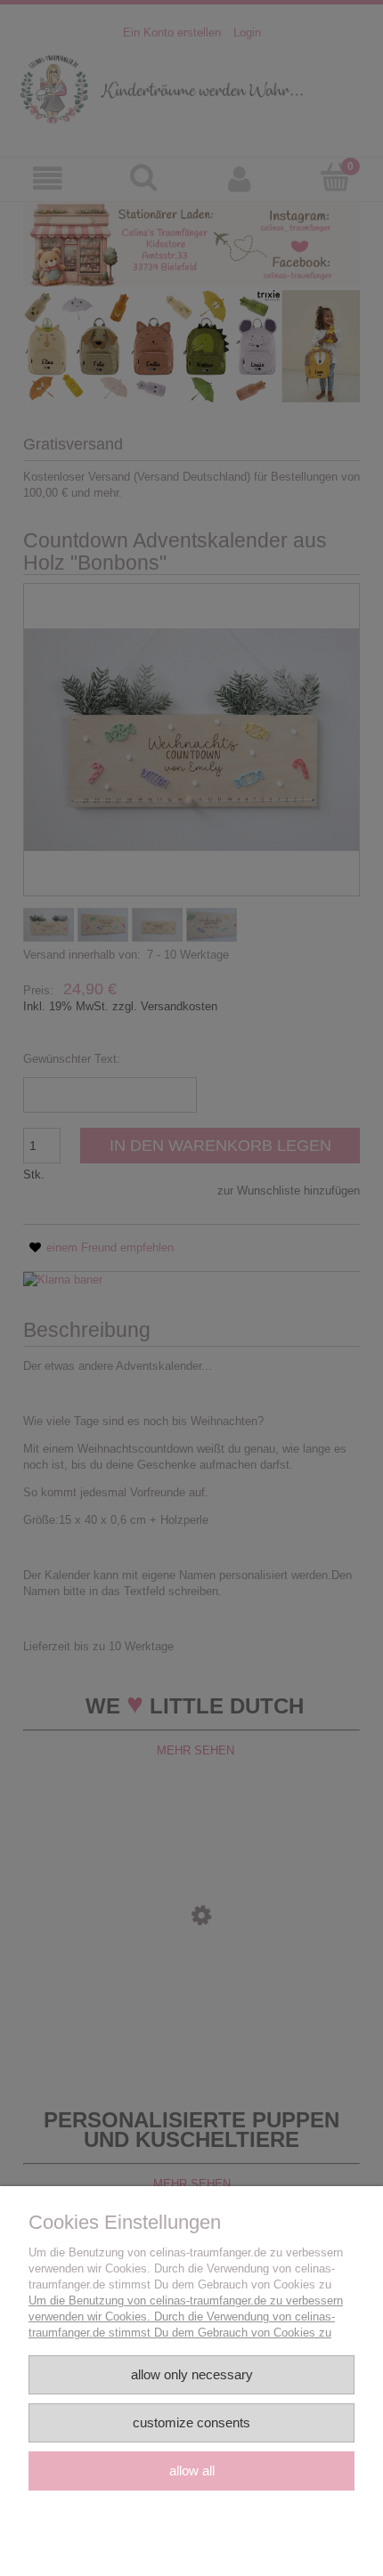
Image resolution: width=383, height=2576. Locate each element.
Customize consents (191, 2422)
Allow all (192, 2471)
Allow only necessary (192, 2374)
